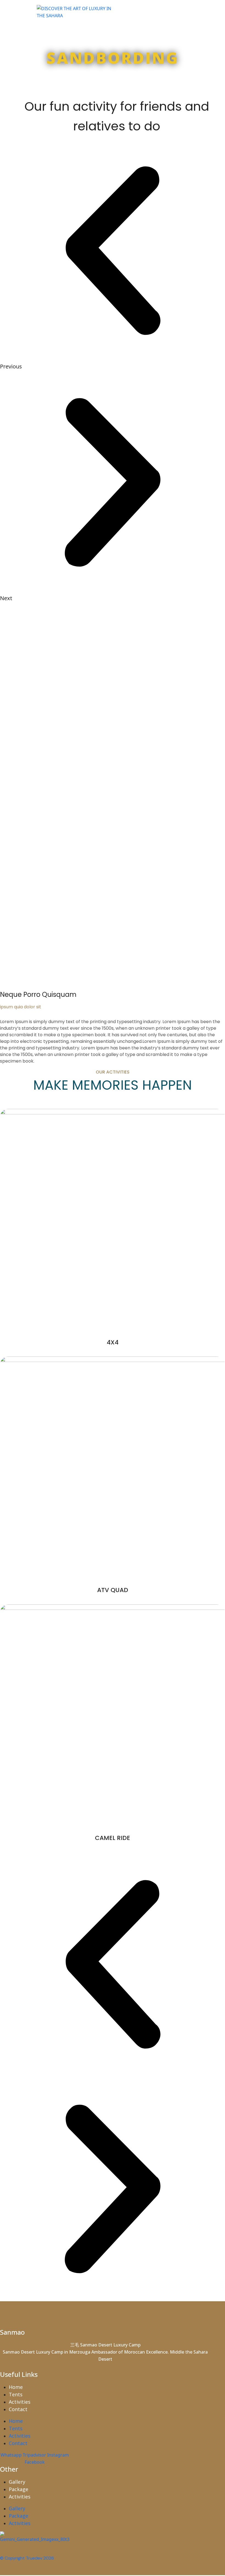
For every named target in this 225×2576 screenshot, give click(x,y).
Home (16, 2387)
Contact (18, 2409)
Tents (16, 2394)
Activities (20, 2402)
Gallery (17, 2482)
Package (19, 2489)
